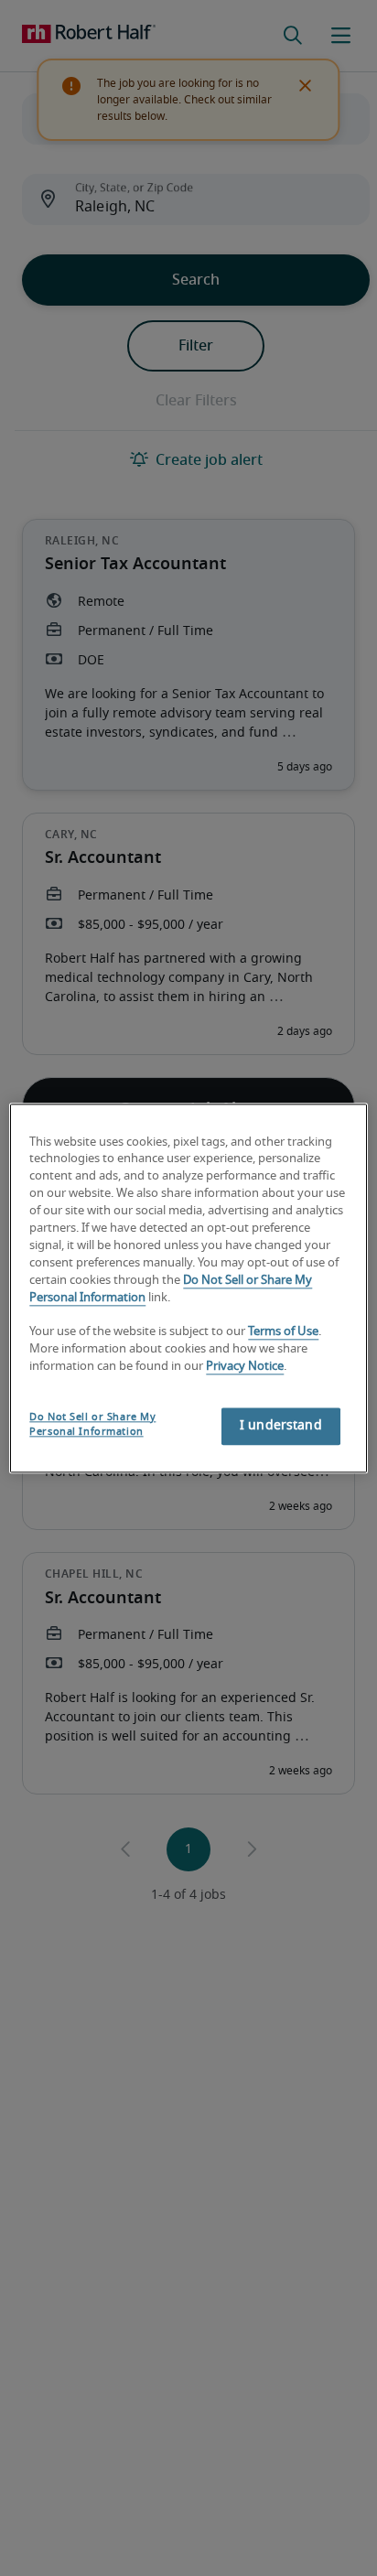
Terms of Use (283, 1333)
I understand (281, 1426)
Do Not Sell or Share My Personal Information (92, 1424)
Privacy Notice (245, 1367)
